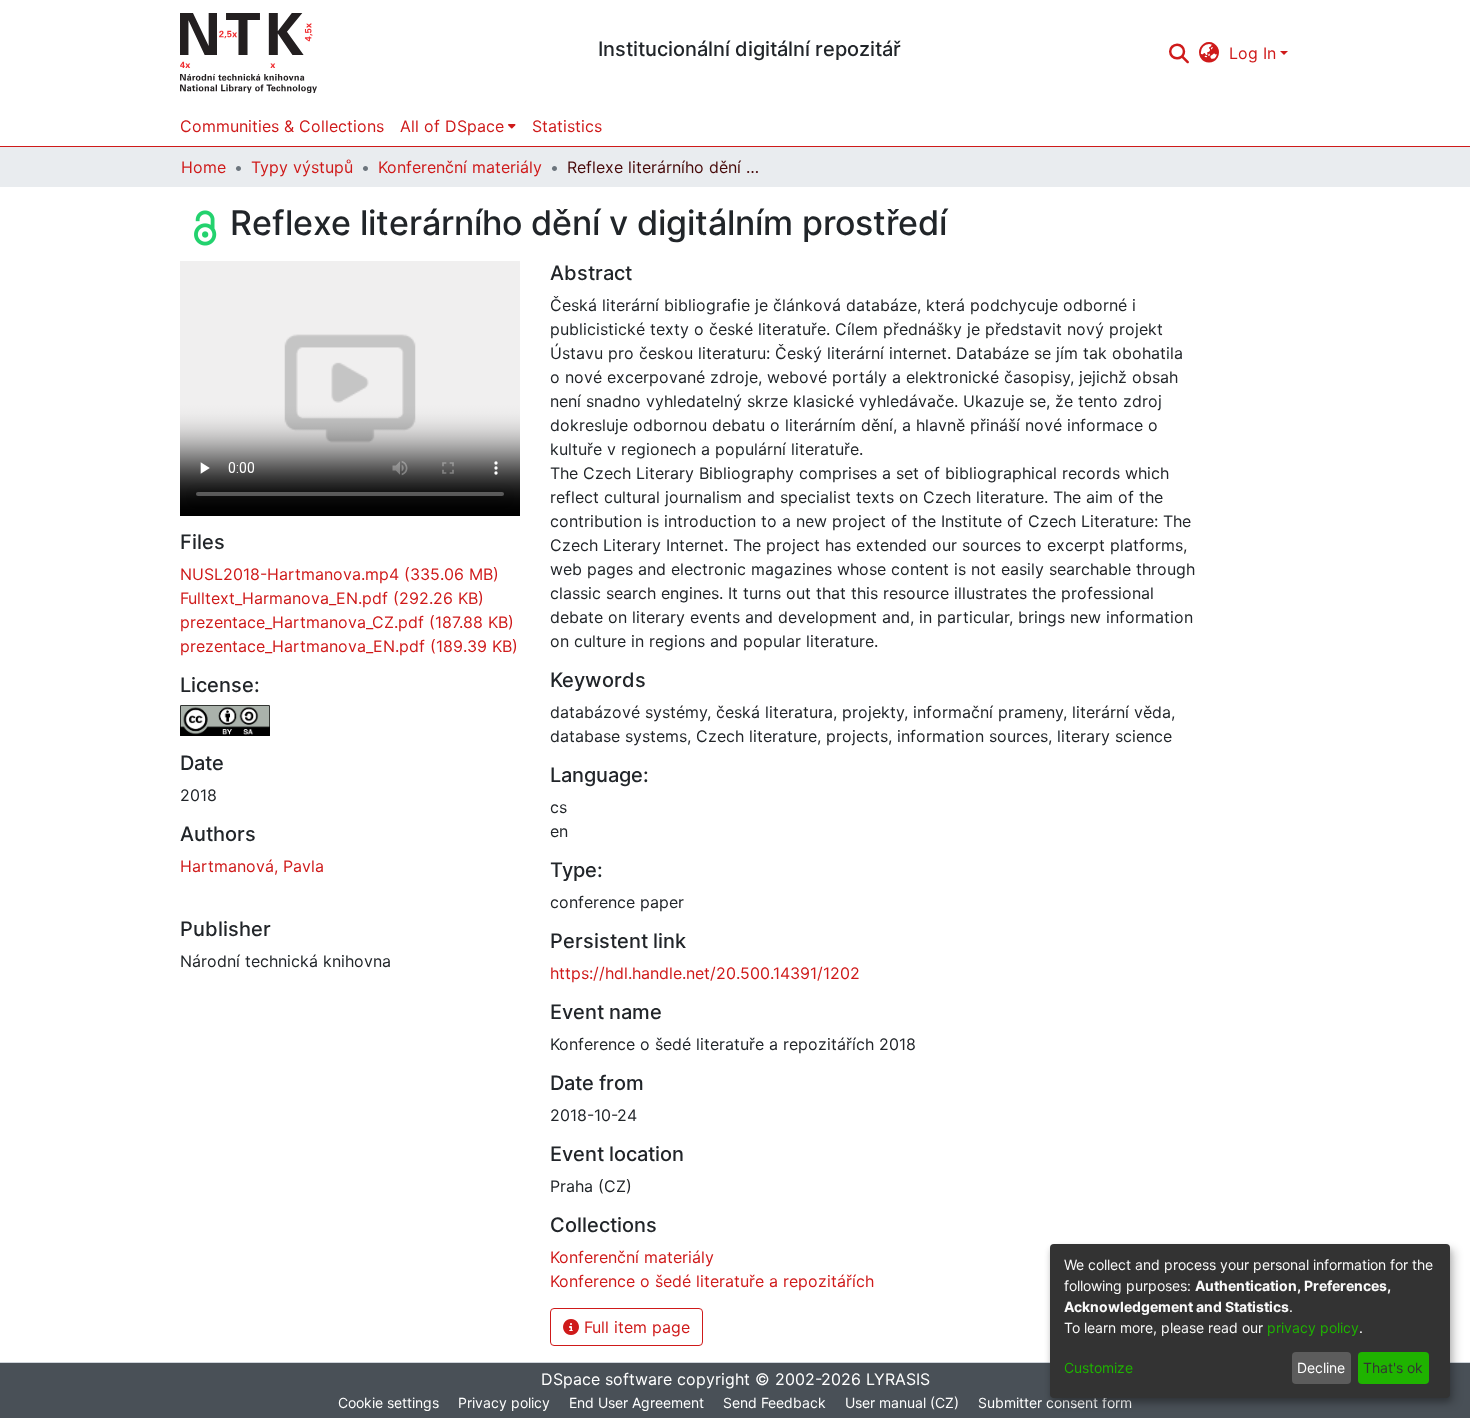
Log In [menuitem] (1252, 53)
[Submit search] (1178, 53)
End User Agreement (636, 1402)
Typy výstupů (302, 167)
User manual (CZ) (902, 1402)
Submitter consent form (1055, 1402)
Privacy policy (504, 1402)
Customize (1098, 1367)
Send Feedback (774, 1402)
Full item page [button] (634, 1327)
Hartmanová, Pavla (252, 866)
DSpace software (606, 1379)
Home (203, 167)
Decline (1321, 1367)
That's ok (1393, 1367)
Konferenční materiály (460, 167)
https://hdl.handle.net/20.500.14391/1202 (705, 973)
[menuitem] (1209, 53)
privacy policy (1313, 1327)
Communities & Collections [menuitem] (282, 126)
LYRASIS (898, 1379)
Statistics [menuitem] (567, 126)
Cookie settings (388, 1402)
